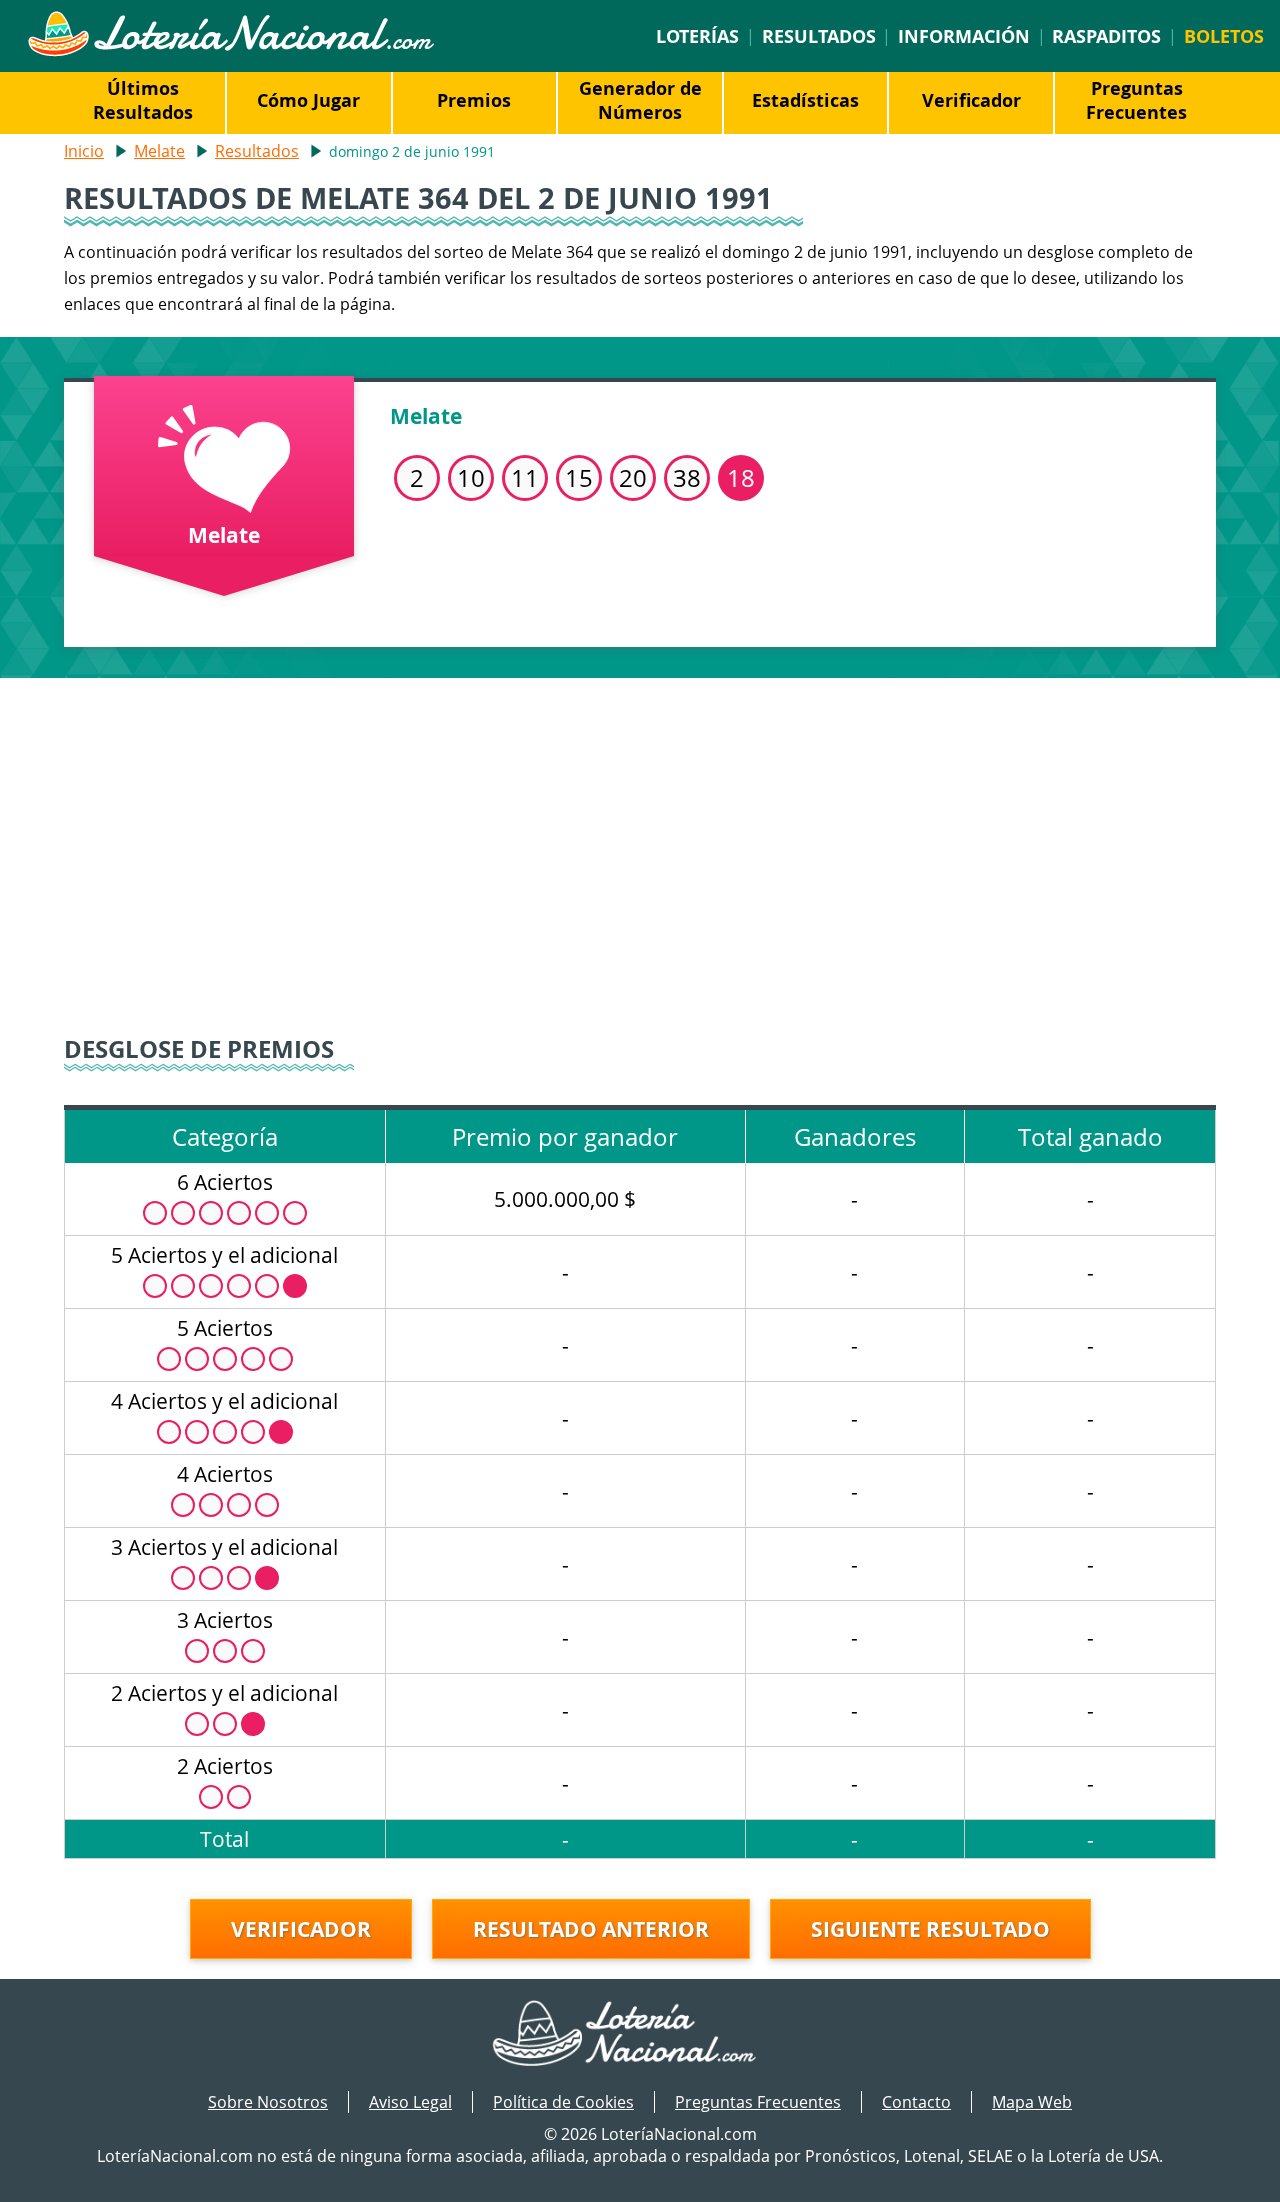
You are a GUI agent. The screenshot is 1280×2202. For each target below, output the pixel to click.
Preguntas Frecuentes (1136, 100)
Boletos (1224, 36)
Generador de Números (640, 100)
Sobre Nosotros (268, 2102)
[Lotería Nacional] (640, 2035)
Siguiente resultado (930, 1929)
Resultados (819, 36)
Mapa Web (1032, 2102)
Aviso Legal (410, 2102)
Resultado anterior (591, 1929)
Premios (474, 100)
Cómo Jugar (308, 100)
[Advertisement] (640, 848)
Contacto (916, 2102)
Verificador (971, 100)
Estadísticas (805, 100)
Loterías (697, 36)
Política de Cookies (563, 2102)
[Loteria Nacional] (230, 51)
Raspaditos (1106, 36)
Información (964, 36)
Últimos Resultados (143, 100)
